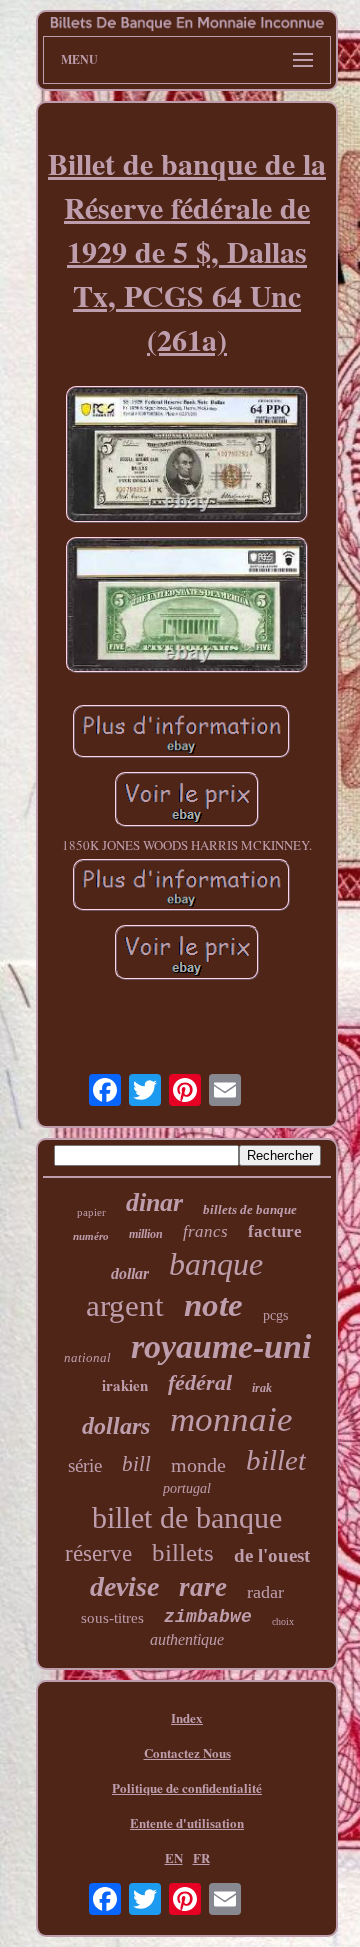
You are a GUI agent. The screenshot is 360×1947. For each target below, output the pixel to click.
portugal (187, 1488)
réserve (98, 1553)
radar (265, 1592)
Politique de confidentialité (187, 1787)
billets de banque (250, 1209)
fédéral (200, 1382)
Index (187, 1717)
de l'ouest (272, 1555)
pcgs (275, 1315)
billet (276, 1460)
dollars (116, 1426)
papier (91, 1212)
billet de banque (187, 1517)
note (213, 1305)
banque (216, 1264)
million (146, 1234)
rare (203, 1587)
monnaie (231, 1419)
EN (174, 1857)
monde (198, 1465)
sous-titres (112, 1618)
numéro (91, 1236)
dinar (154, 1202)
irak (262, 1388)
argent (125, 1305)
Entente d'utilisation (187, 1822)
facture (275, 1231)
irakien (125, 1385)
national (87, 1357)
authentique (187, 1639)
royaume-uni (221, 1346)
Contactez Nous (187, 1752)
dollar (130, 1273)
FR (201, 1857)
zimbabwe (208, 1617)
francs (205, 1231)
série (85, 1465)
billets (183, 1552)
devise (124, 1586)
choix (283, 1621)
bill (136, 1464)
